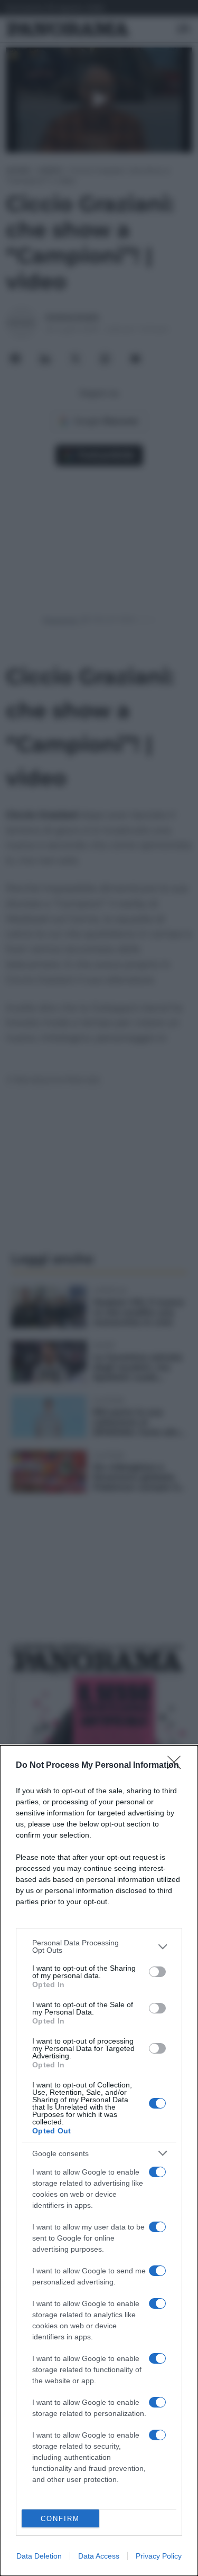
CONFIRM (60, 2519)
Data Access (99, 2556)
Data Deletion (39, 2556)
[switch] (157, 1972)
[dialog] (99, 2161)
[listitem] (99, 1946)
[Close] (177, 1766)
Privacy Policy (159, 2556)
